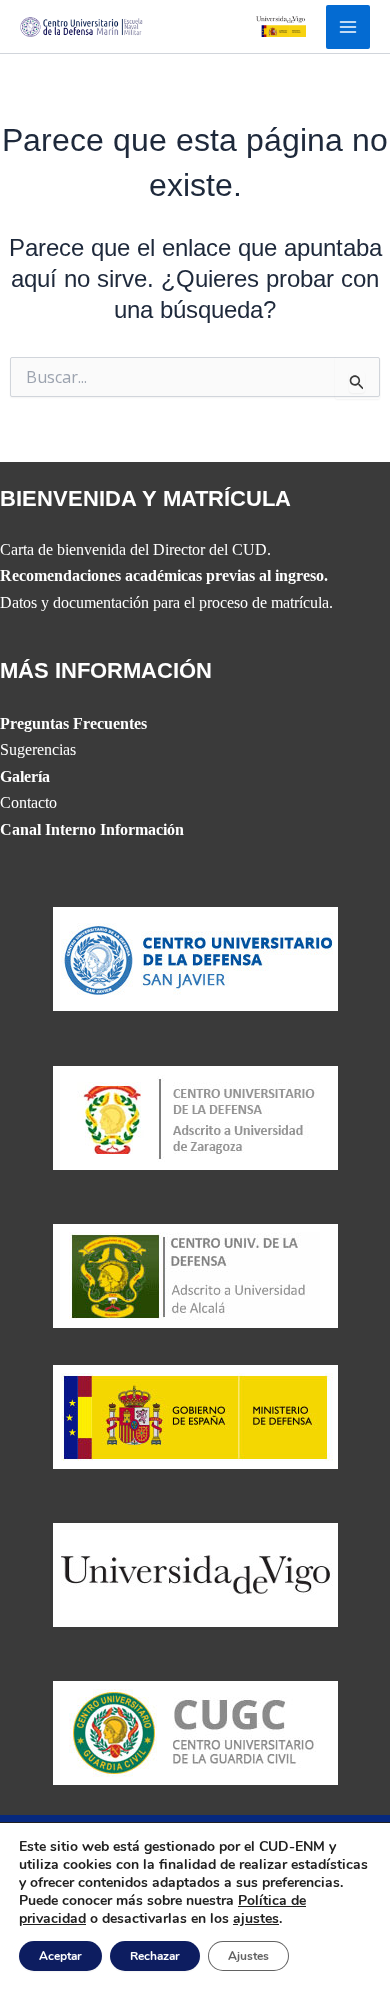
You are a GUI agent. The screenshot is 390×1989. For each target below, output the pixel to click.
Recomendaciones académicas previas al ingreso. (164, 575)
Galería (25, 776)
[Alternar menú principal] (348, 27)
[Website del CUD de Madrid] (195, 1274)
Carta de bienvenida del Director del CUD (133, 549)
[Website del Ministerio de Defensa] (195, 1414)
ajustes (256, 1919)
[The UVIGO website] (195, 1573)
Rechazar (155, 1956)
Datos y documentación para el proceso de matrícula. (166, 602)
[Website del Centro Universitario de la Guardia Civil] (195, 1731)
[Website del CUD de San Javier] (195, 957)
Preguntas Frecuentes (73, 723)
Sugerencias (38, 749)
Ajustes (248, 1956)
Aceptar (60, 1956)
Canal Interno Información (92, 829)
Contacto (28, 802)
